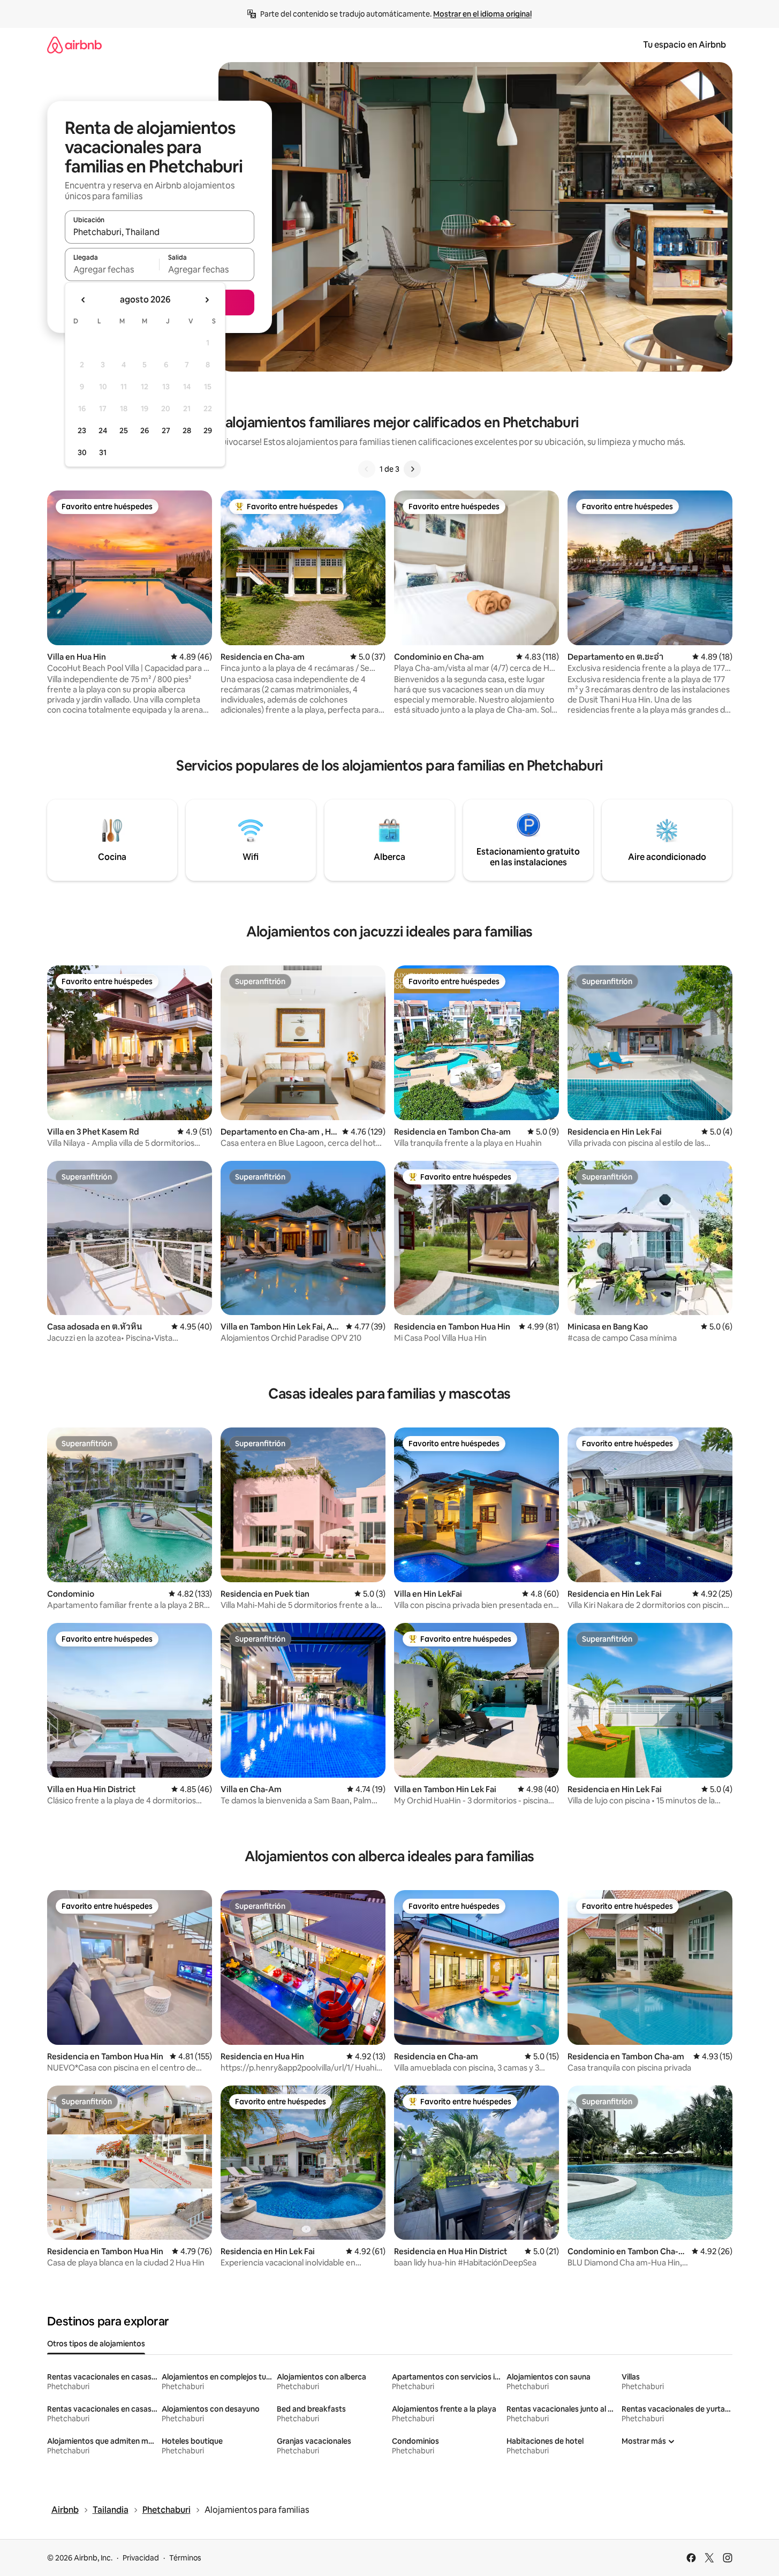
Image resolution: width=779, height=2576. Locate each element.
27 (166, 430)
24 (103, 430)
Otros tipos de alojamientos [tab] (96, 2344)
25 (124, 430)
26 (145, 430)
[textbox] (112, 269)
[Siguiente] (412, 469)
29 (208, 430)
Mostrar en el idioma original (482, 14)
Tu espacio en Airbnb (685, 45)
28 (187, 430)
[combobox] (160, 232)
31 (103, 452)
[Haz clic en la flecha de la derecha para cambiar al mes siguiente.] (207, 300)
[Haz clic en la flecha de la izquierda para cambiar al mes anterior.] (84, 300)
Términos (185, 2558)
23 (82, 430)
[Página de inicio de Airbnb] (74, 45)
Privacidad (141, 2558)
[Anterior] (367, 469)
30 (82, 452)
